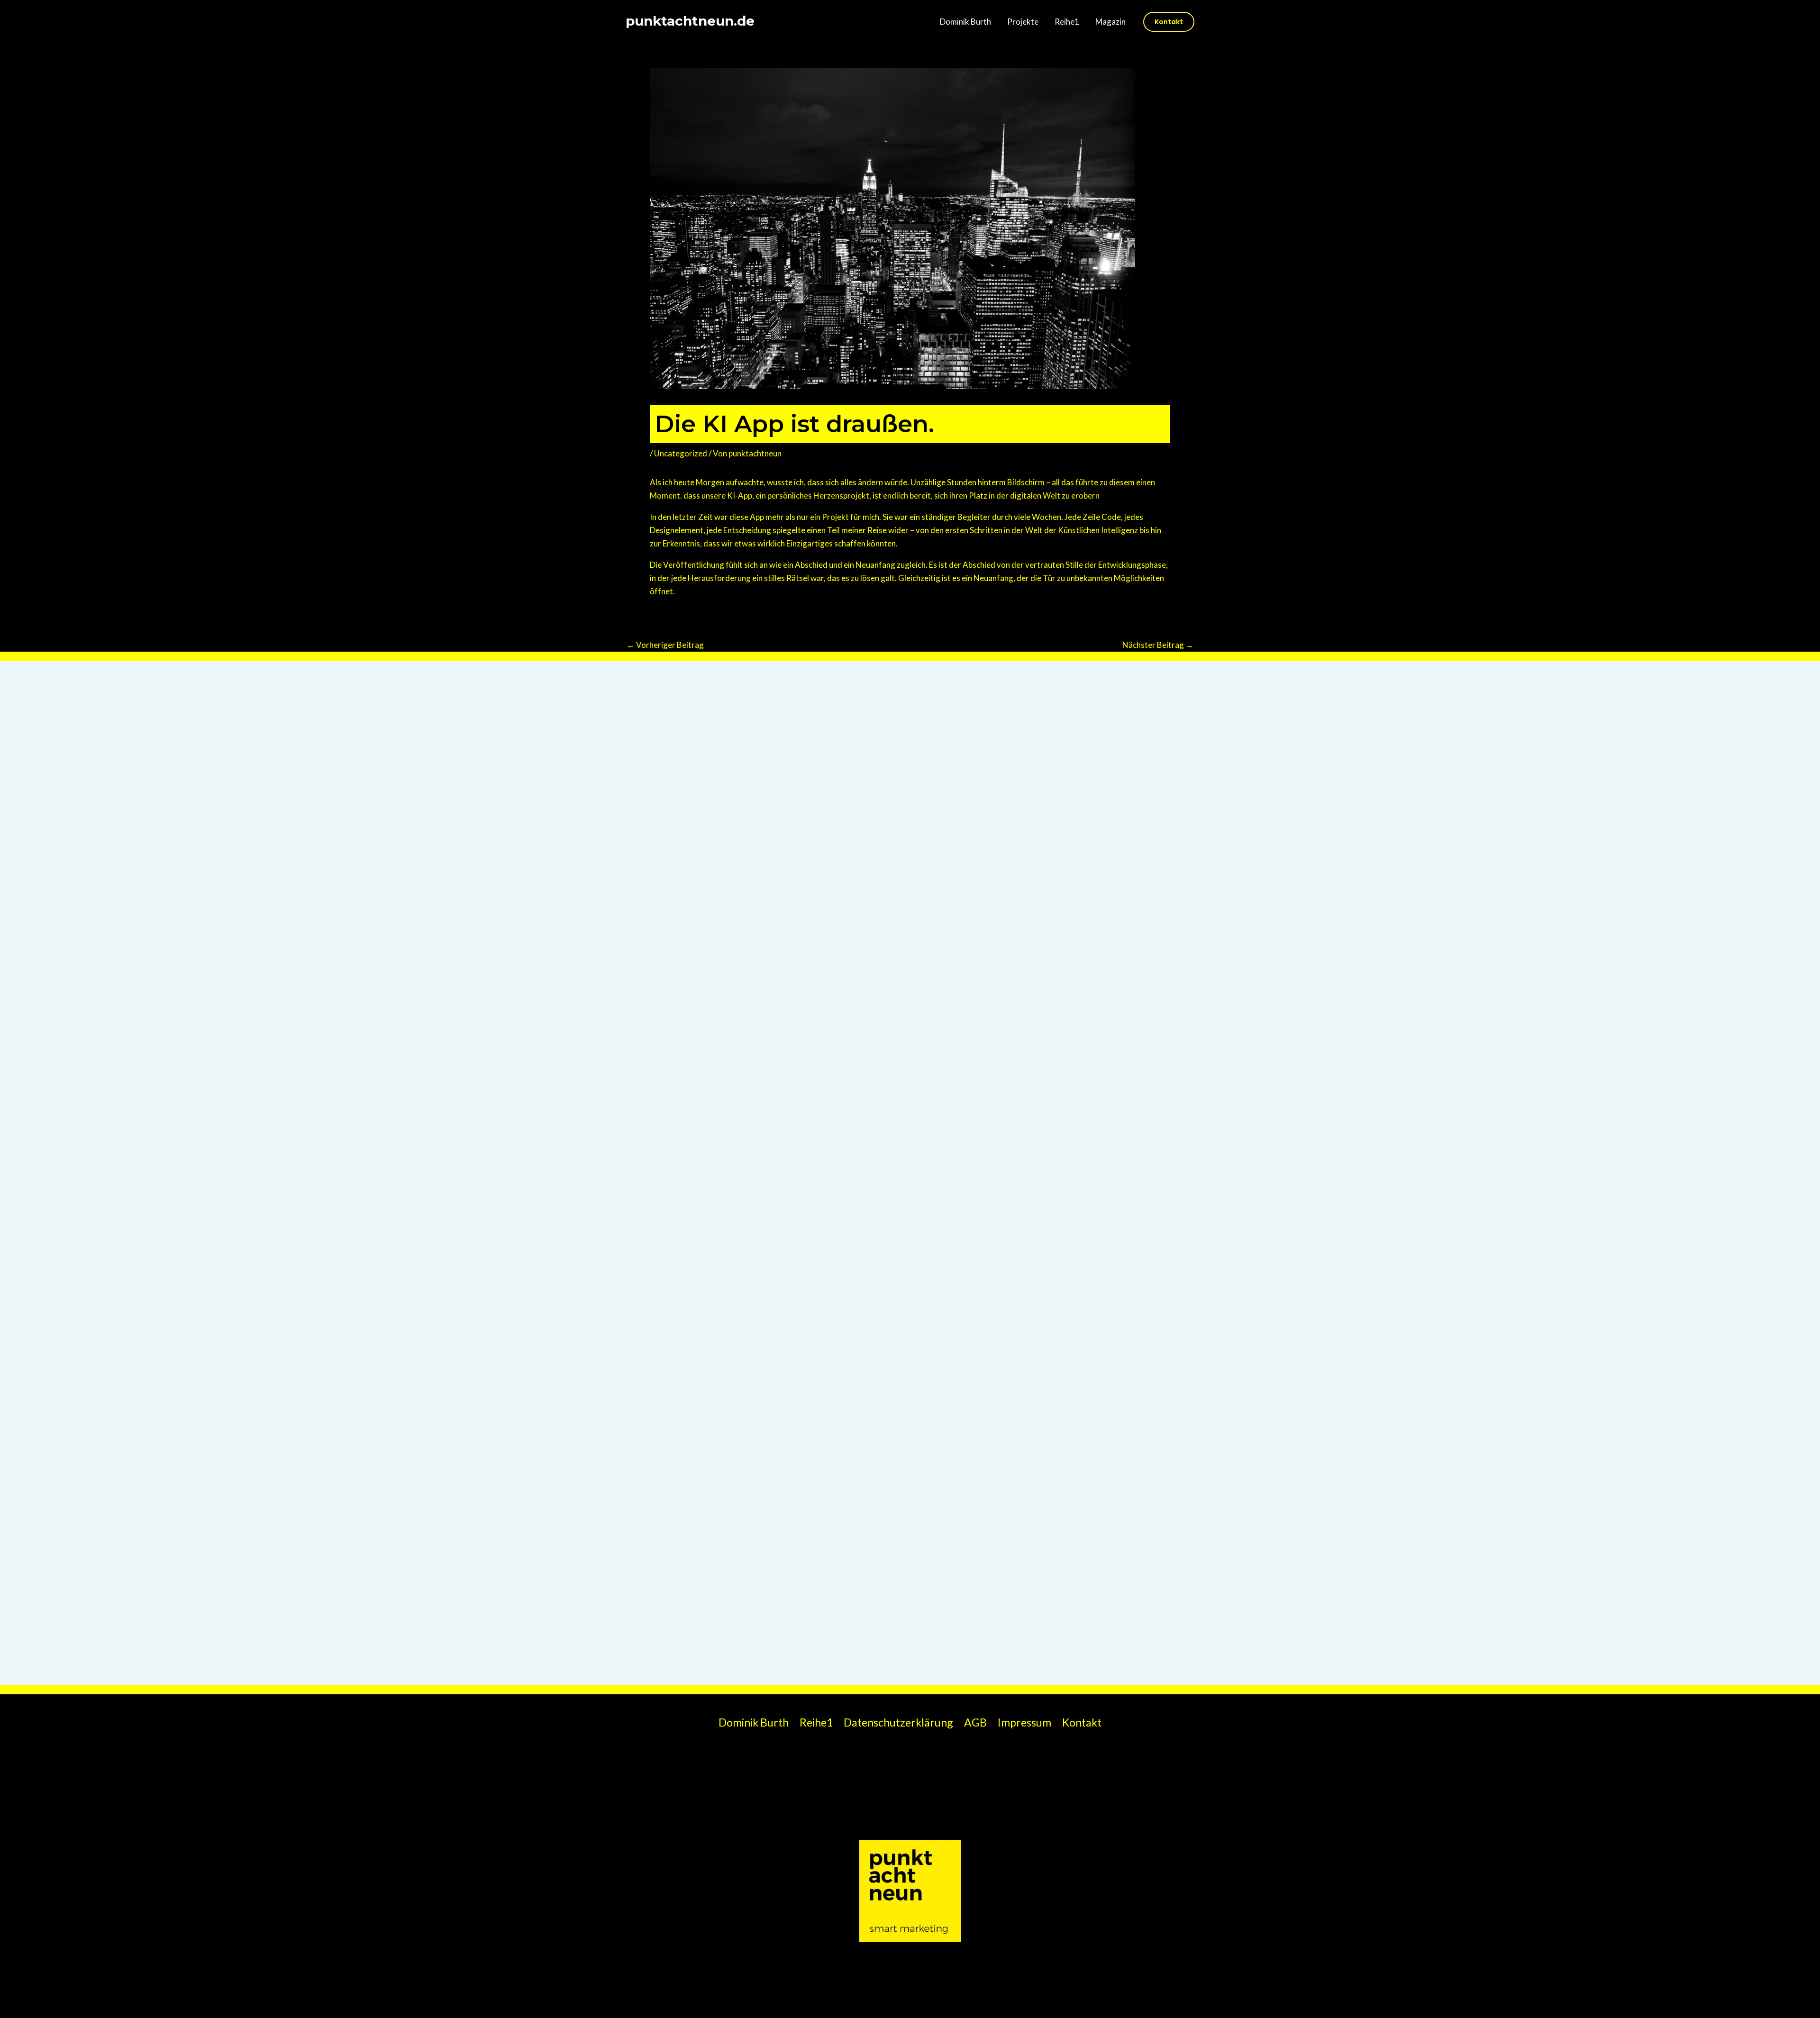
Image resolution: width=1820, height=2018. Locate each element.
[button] (1169, 22)
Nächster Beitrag (1158, 645)
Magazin (1110, 22)
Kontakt (1082, 1722)
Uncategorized (681, 453)
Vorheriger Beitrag (665, 645)
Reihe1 (1067, 22)
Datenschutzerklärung (898, 1722)
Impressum (1024, 1722)
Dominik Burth (965, 22)
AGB (975, 1722)
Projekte (1023, 22)
